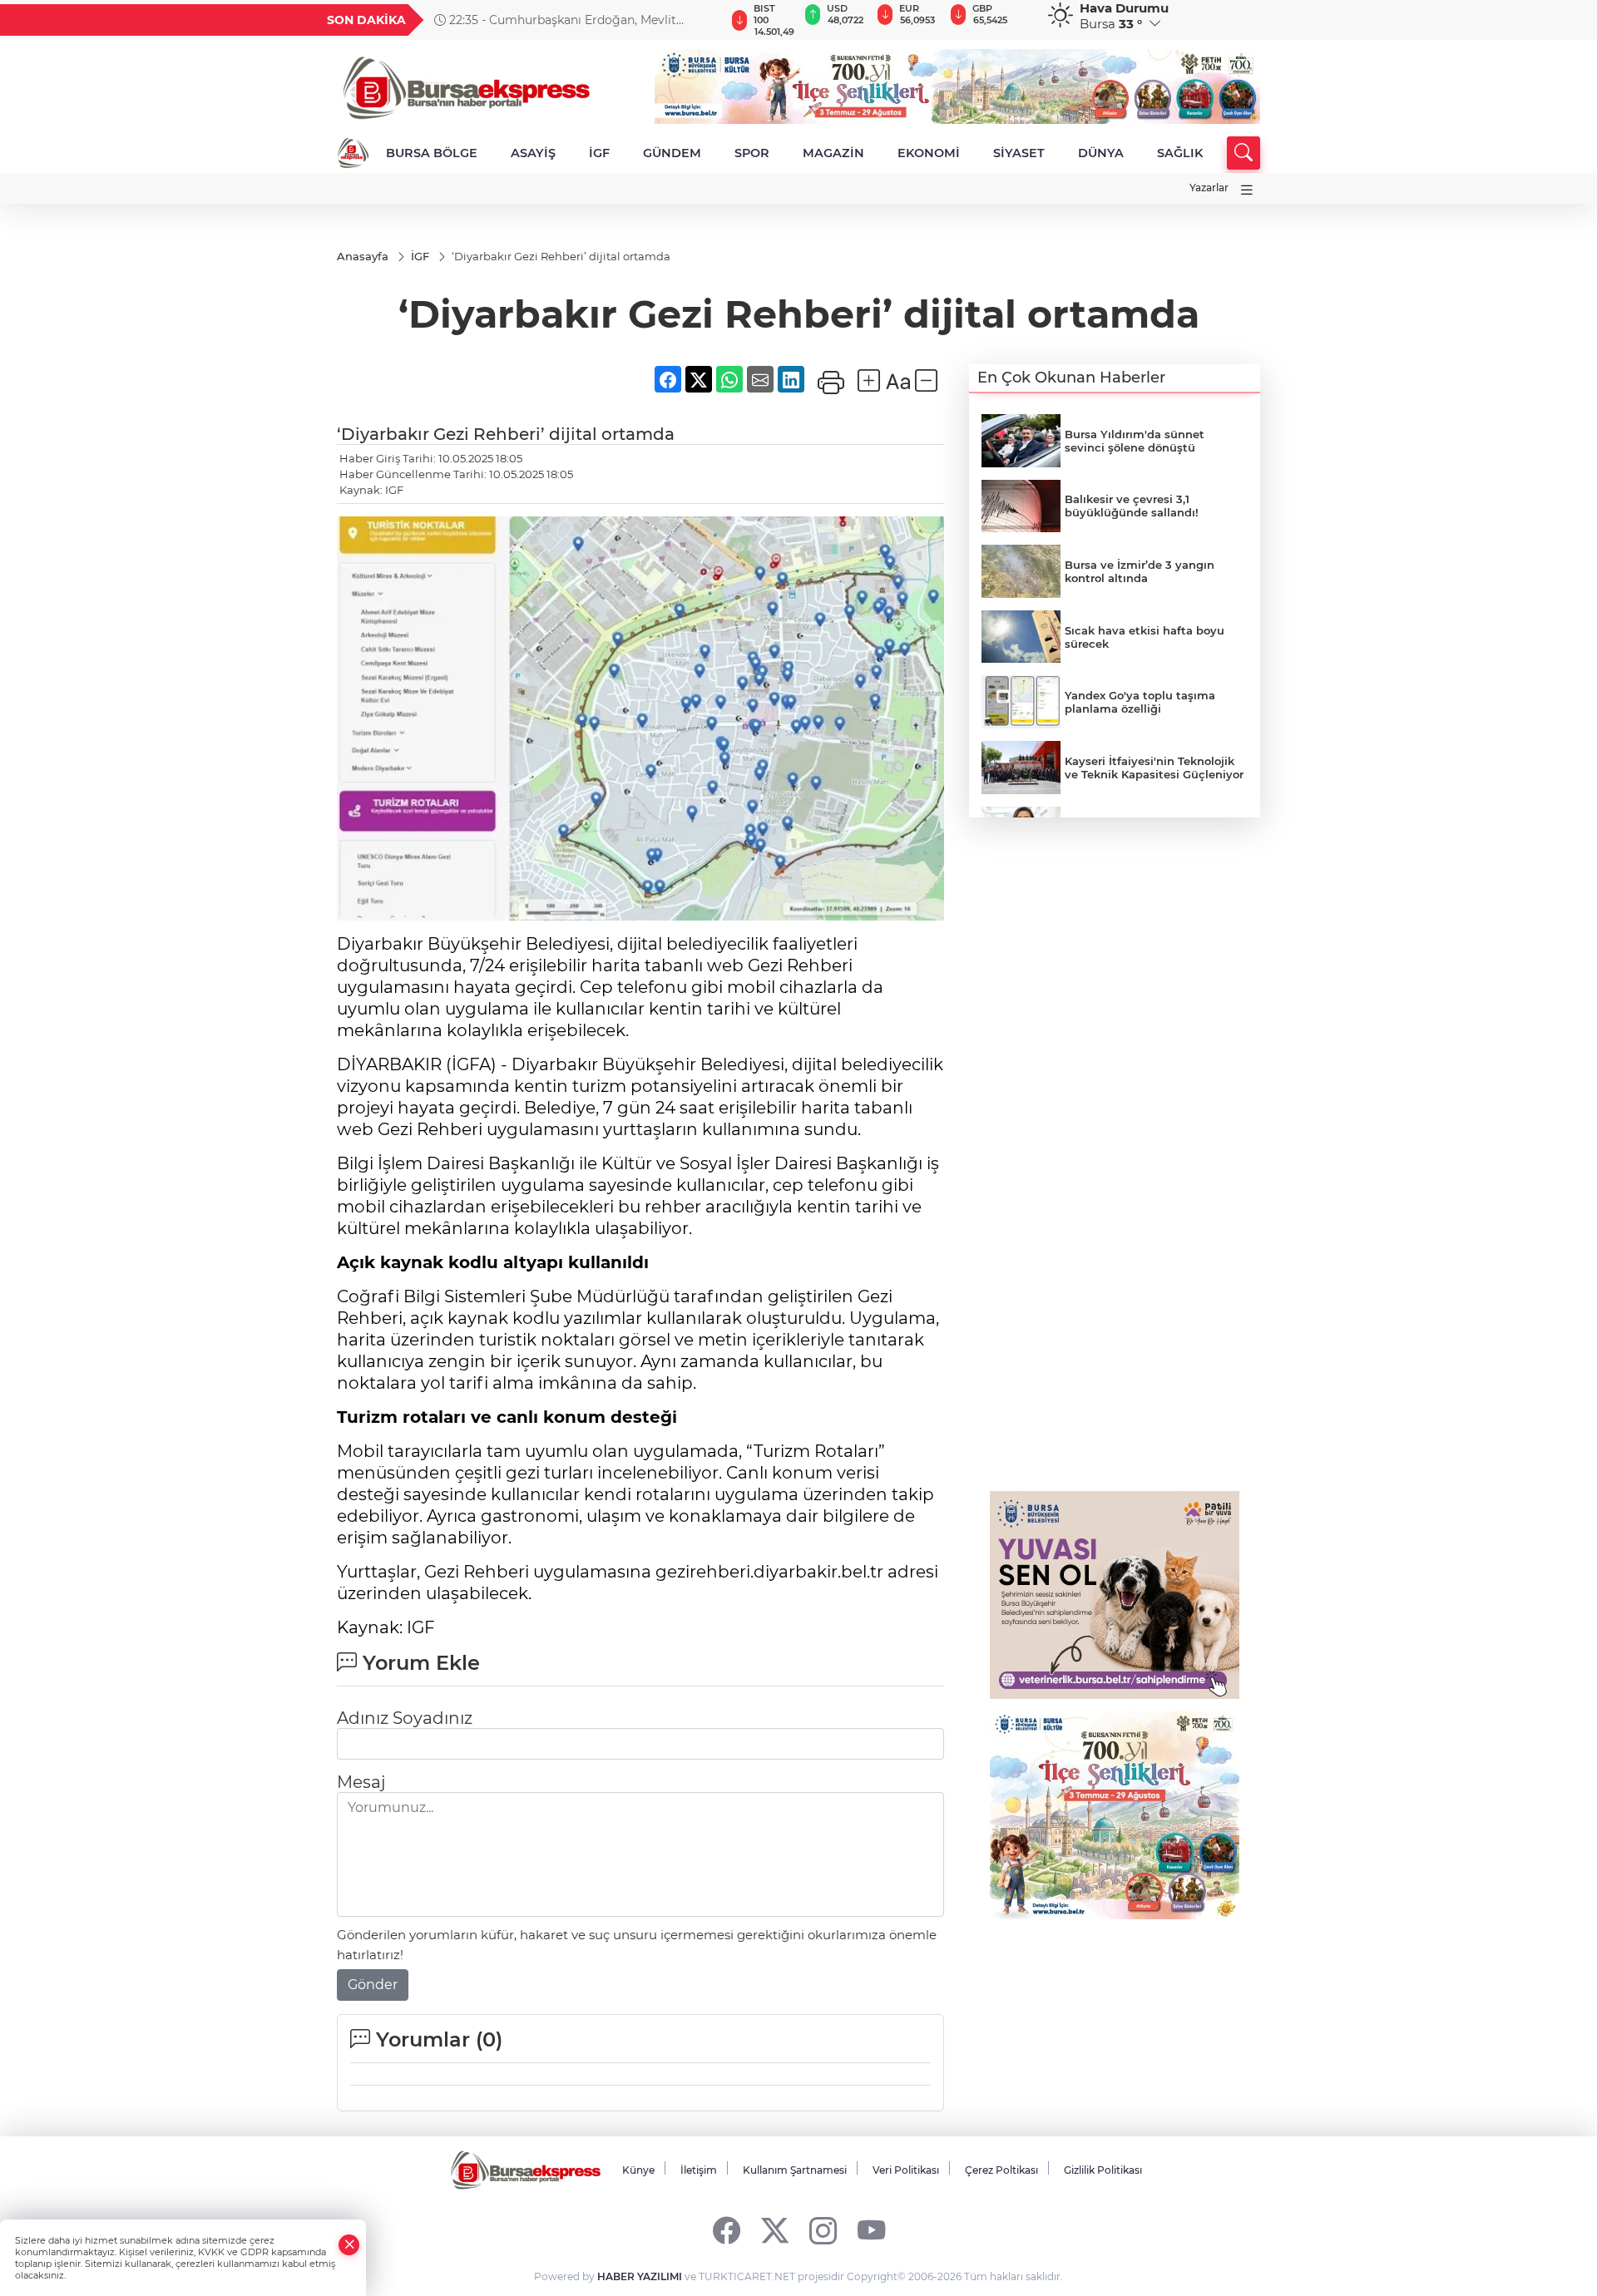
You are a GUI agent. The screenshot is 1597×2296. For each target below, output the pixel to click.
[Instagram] (823, 2230)
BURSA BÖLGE (432, 153)
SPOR (752, 153)
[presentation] (705, 20)
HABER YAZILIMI (640, 2276)
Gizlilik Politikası (1103, 2170)
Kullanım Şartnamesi (795, 2170)
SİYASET (1019, 153)
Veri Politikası (906, 2170)
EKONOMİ (929, 153)
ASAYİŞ (533, 153)
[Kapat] (349, 2245)
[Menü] (1247, 190)
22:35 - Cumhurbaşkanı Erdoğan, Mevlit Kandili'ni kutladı (555, 20)
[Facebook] (727, 2230)
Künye (638, 2170)
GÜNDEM (672, 153)
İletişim (699, 2170)
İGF (599, 153)
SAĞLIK (1180, 153)
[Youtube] (871, 2230)
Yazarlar (1209, 188)
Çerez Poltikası (1001, 2170)
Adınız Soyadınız (405, 1718)
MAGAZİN (833, 153)
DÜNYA (1101, 153)
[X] (775, 2230)
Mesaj (361, 1782)
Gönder (373, 1985)
